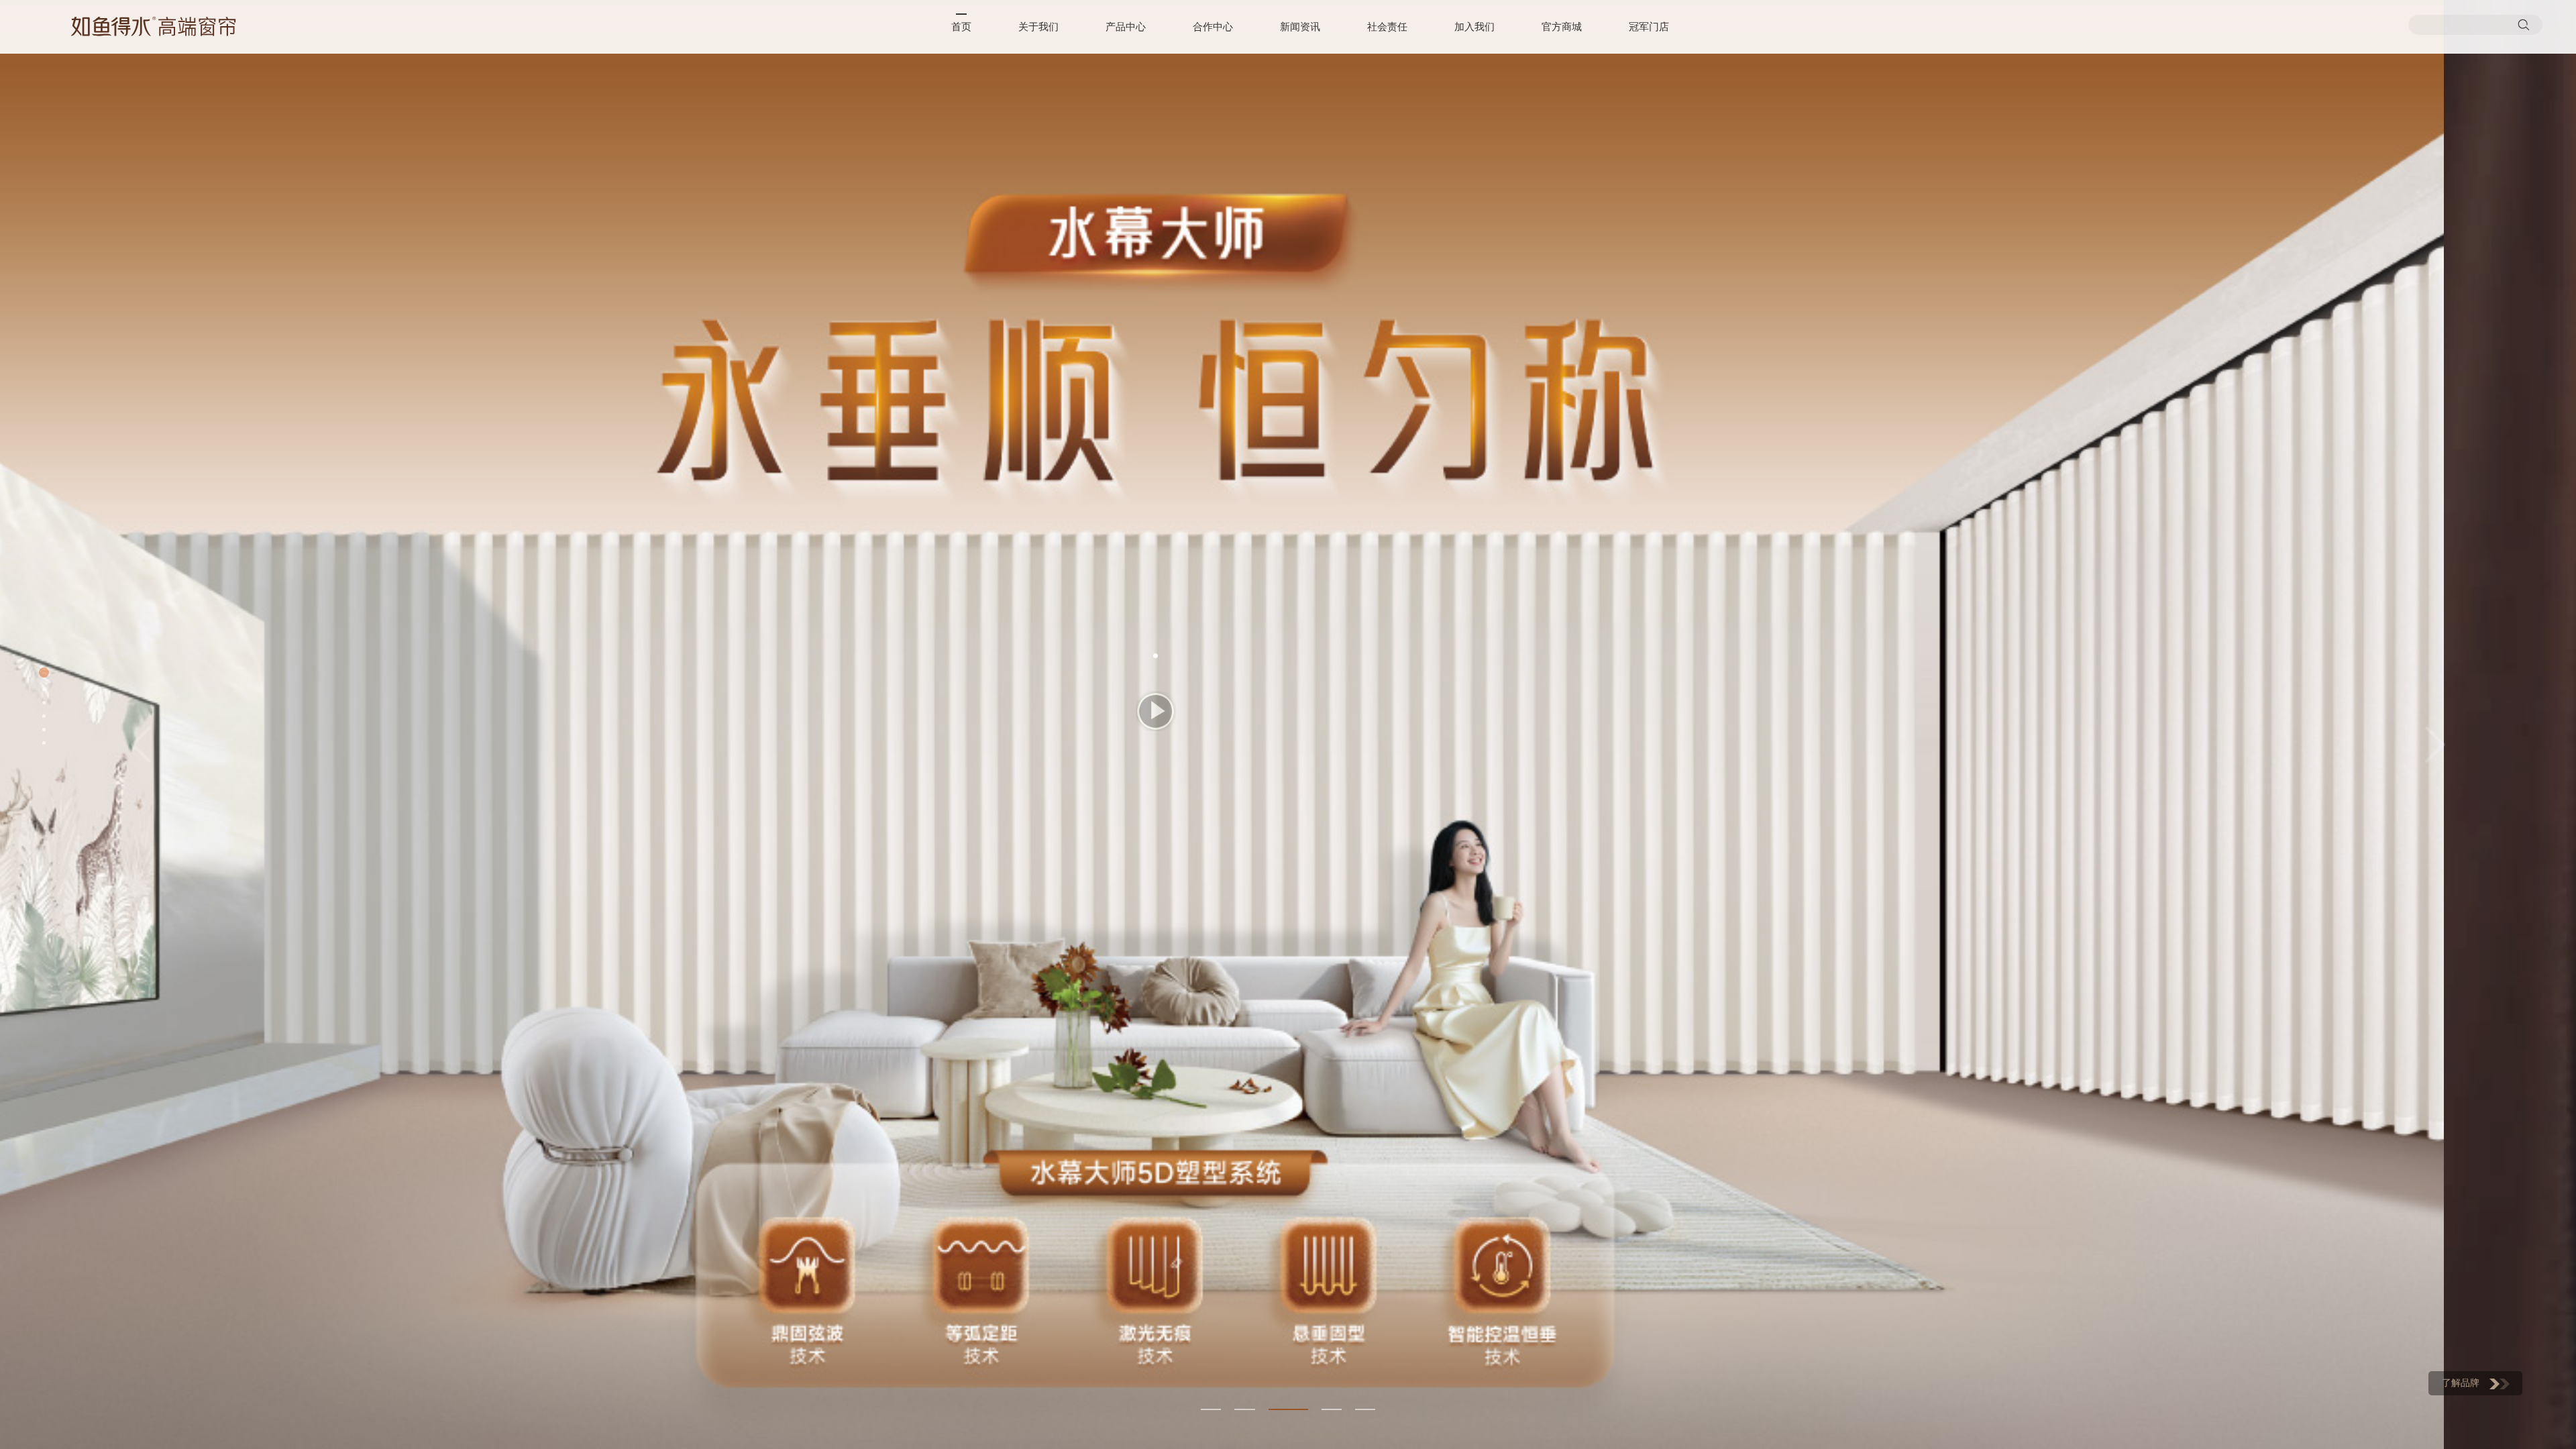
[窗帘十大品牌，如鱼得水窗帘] (154, 26)
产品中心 (1126, 27)
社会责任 (1387, 27)
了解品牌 (2461, 1383)
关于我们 (1038, 27)
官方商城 (1562, 27)
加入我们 (1474, 27)
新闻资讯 (1300, 27)
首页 (961, 27)
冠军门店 (1649, 27)
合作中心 (1213, 27)
